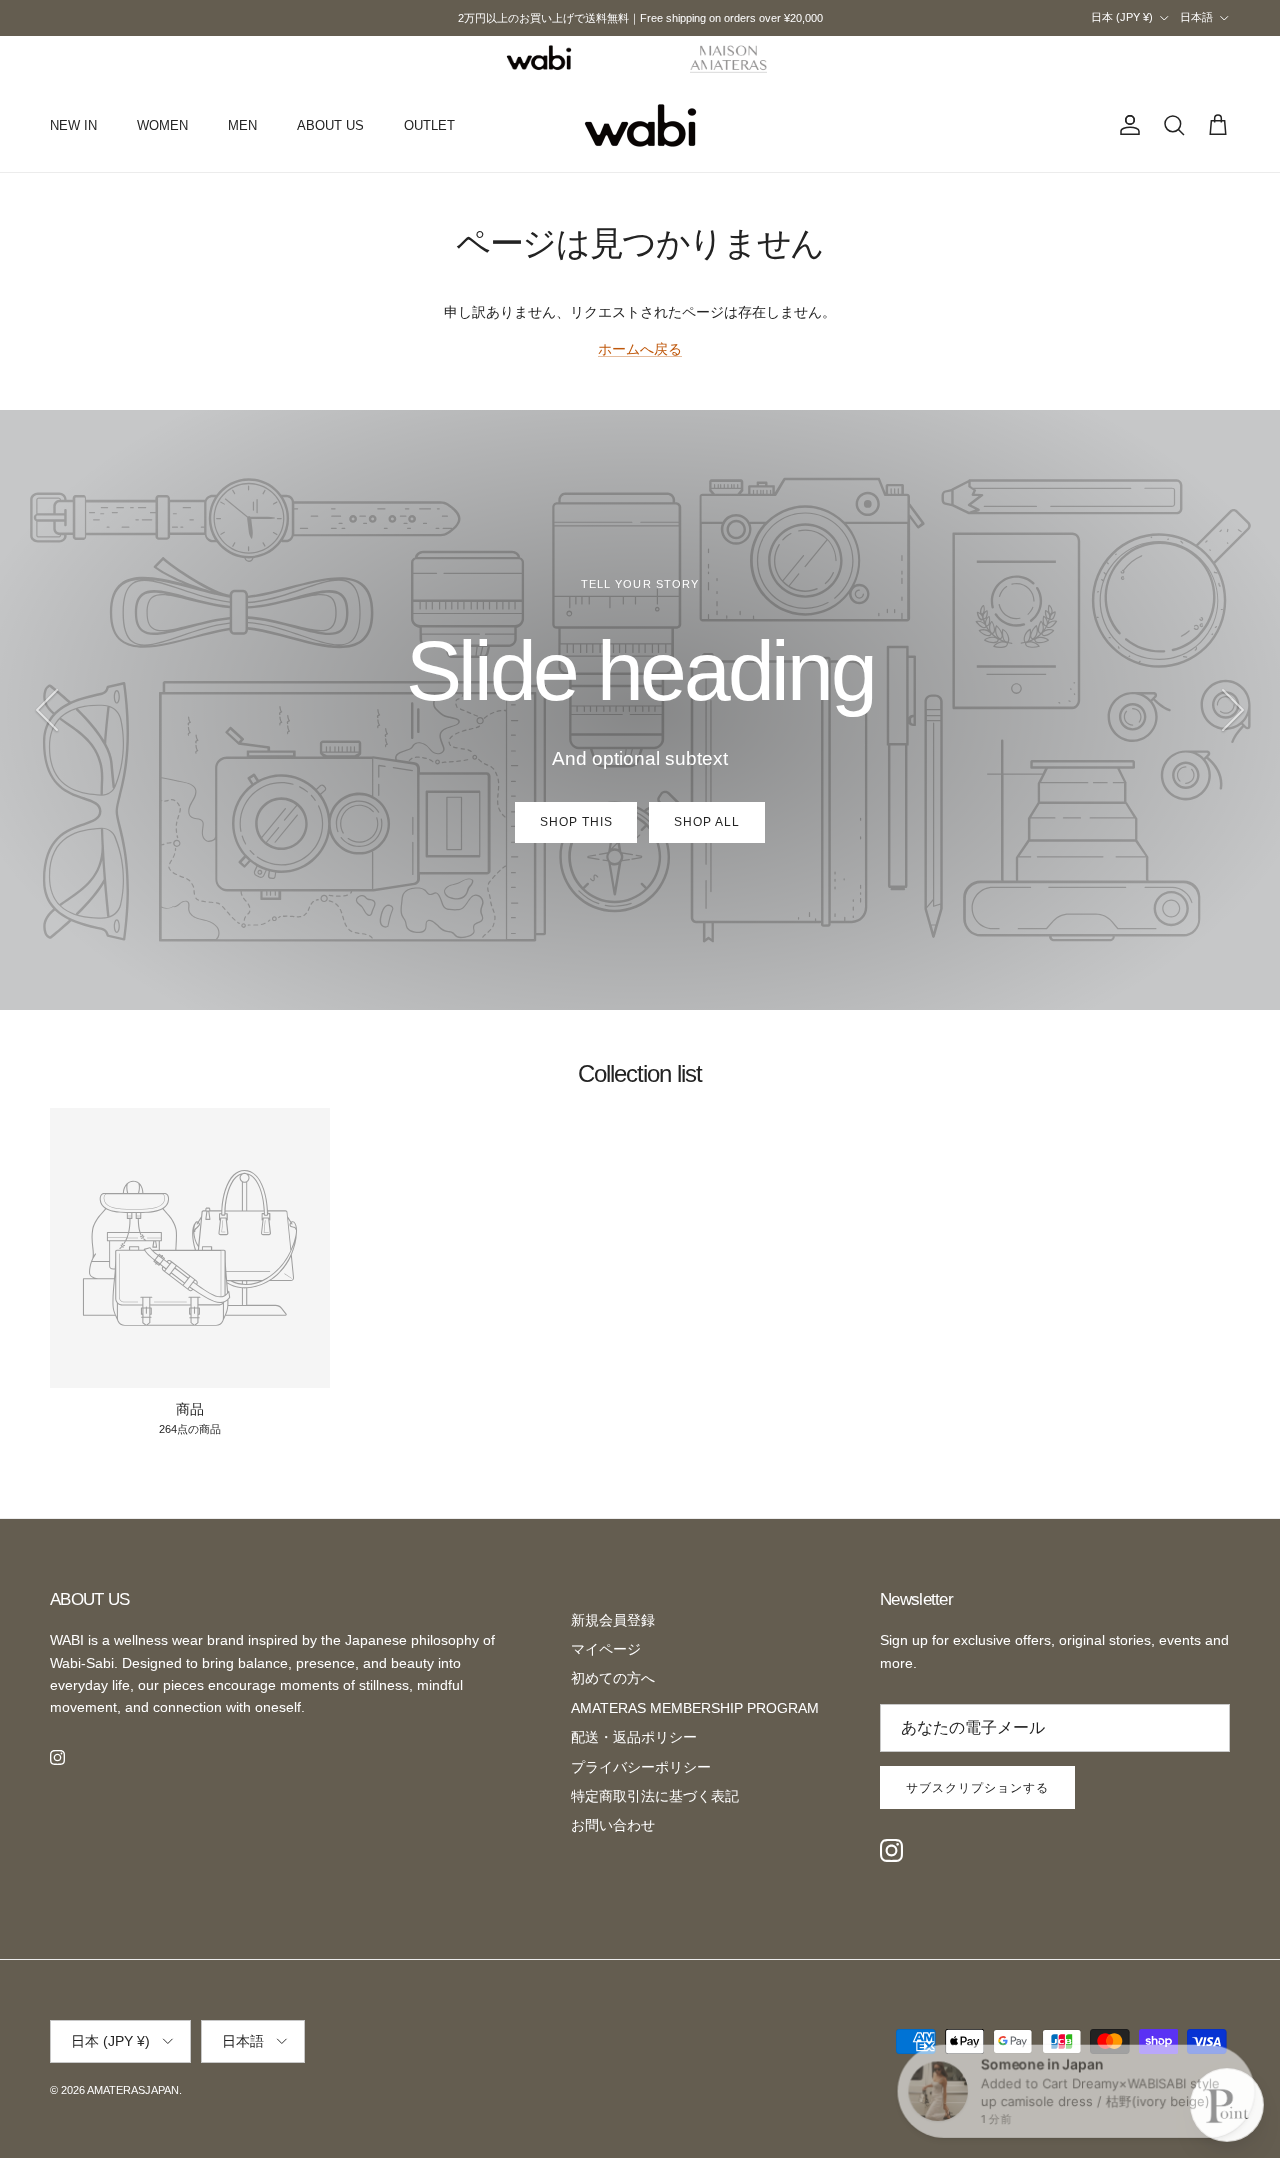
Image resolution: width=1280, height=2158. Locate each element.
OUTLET (429, 125)
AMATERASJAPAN (133, 2090)
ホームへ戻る (640, 349)
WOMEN (162, 125)
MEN (242, 125)
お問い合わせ (613, 1825)
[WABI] (539, 58)
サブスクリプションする (977, 1788)
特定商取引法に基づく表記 (655, 1796)
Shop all (707, 822)
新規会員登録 (613, 1620)
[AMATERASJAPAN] (640, 126)
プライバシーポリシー (641, 1767)
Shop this (576, 822)
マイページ (606, 1649)
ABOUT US (330, 125)
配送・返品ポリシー (634, 1737)
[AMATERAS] (729, 58)
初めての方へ (613, 1678)
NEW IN (73, 125)
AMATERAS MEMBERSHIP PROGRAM (695, 1708)
